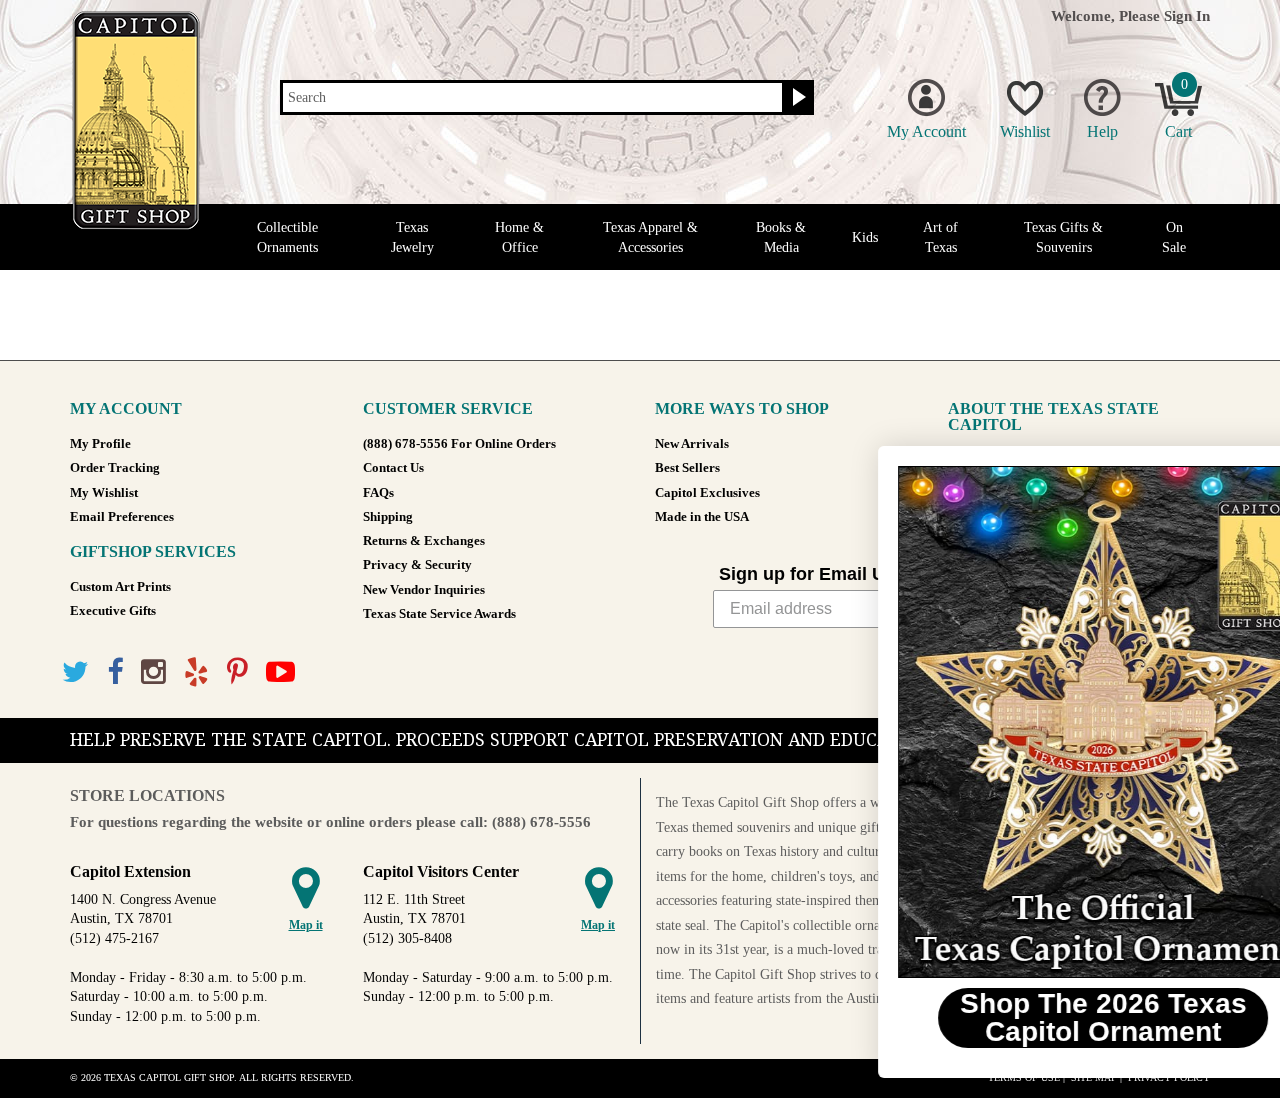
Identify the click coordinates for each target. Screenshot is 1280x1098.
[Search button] (796, 98)
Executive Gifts (113, 611)
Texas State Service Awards (439, 614)
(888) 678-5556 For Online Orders (459, 444)
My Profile (100, 444)
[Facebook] (115, 672)
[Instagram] (153, 672)
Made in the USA (702, 517)
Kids (865, 237)
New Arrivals (692, 444)
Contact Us (393, 468)
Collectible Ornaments (287, 237)
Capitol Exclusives (707, 493)
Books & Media (781, 237)
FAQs (378, 493)
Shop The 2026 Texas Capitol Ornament (1035, 1017)
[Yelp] (196, 672)
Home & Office (519, 237)
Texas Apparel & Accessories (650, 237)
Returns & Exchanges (424, 541)
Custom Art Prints (120, 587)
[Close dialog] (1234, 471)
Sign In (1187, 15)
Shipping (388, 517)
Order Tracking (115, 468)
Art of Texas (940, 237)
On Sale (1174, 237)
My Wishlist (104, 493)
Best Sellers (687, 468)
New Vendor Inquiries (424, 590)
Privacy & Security (417, 565)
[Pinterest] (237, 672)
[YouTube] (280, 672)
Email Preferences (122, 517)
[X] (75, 672)
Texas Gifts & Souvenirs (1063, 237)
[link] (1035, 722)
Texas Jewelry (412, 237)
